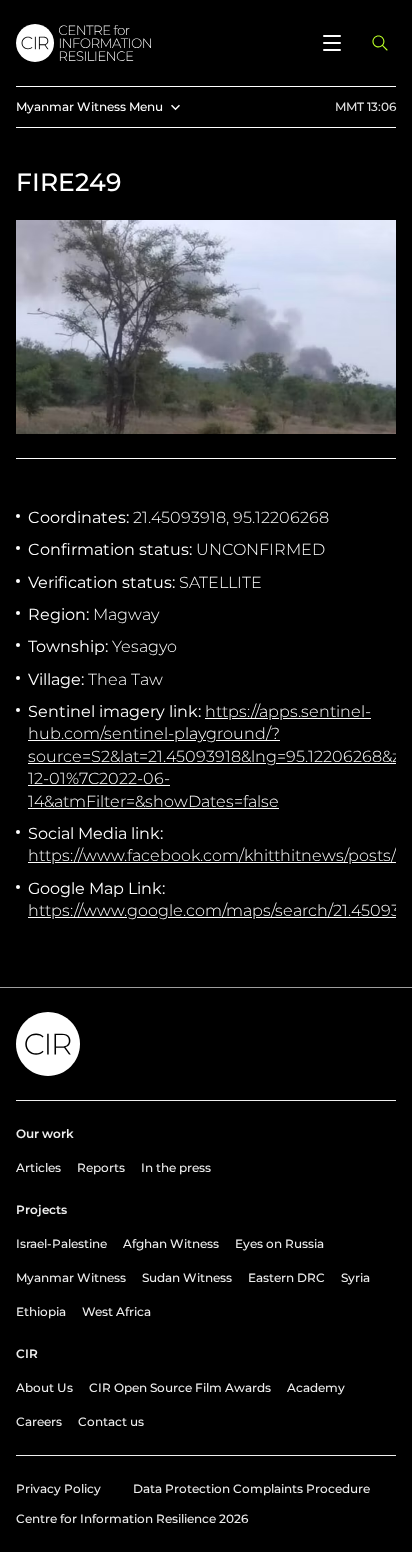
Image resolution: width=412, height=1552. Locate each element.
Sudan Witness (187, 1277)
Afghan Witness (171, 1243)
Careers (39, 1421)
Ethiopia (41, 1311)
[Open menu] (332, 43)
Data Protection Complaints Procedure (251, 1488)
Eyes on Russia (279, 1243)
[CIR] (158, 43)
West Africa (116, 1311)
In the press (176, 1167)
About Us (44, 1387)
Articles (38, 1167)
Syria (355, 1277)
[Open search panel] (380, 43)
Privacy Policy (58, 1488)
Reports (101, 1167)
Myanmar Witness (71, 1277)
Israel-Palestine (61, 1243)
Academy (316, 1387)
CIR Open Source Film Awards (180, 1387)
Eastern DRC (286, 1277)
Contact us (111, 1421)
